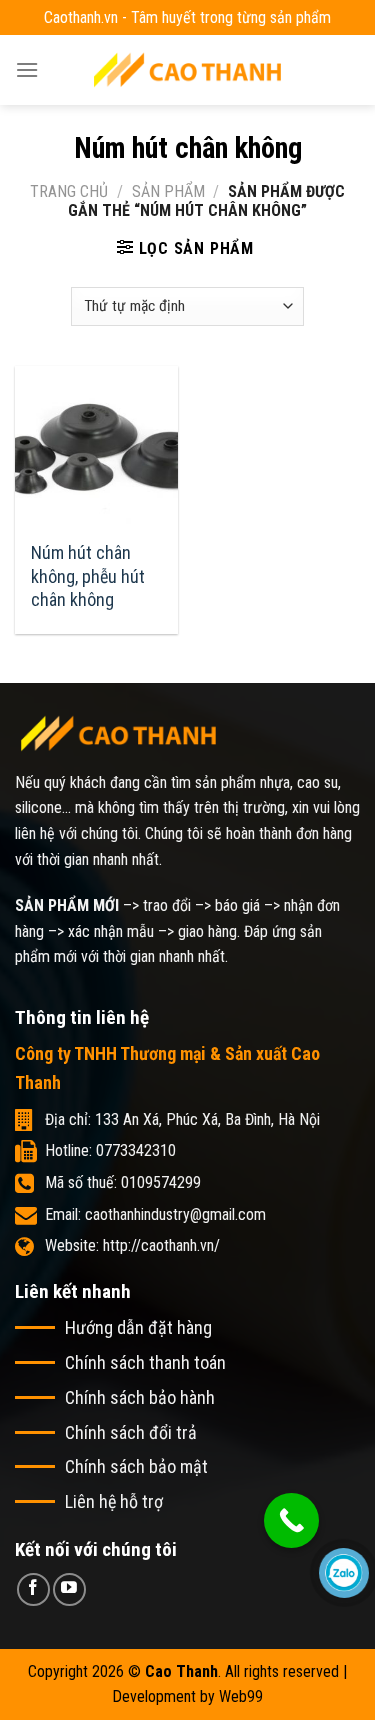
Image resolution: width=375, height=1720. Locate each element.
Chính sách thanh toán (145, 1362)
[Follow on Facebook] (33, 1589)
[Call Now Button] (291, 1520)
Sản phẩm (168, 191)
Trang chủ (69, 191)
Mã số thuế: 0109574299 (123, 1182)
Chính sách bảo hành (140, 1397)
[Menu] (27, 69)
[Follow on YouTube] (69, 1589)
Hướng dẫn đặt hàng (138, 1327)
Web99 (241, 1696)
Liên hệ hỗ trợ (114, 1501)
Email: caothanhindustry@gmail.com (155, 1214)
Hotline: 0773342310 (110, 1150)
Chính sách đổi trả (131, 1432)
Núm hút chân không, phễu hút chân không (88, 576)
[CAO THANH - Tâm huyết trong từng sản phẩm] (188, 69)
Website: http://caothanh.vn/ (132, 1245)
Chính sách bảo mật (136, 1466)
